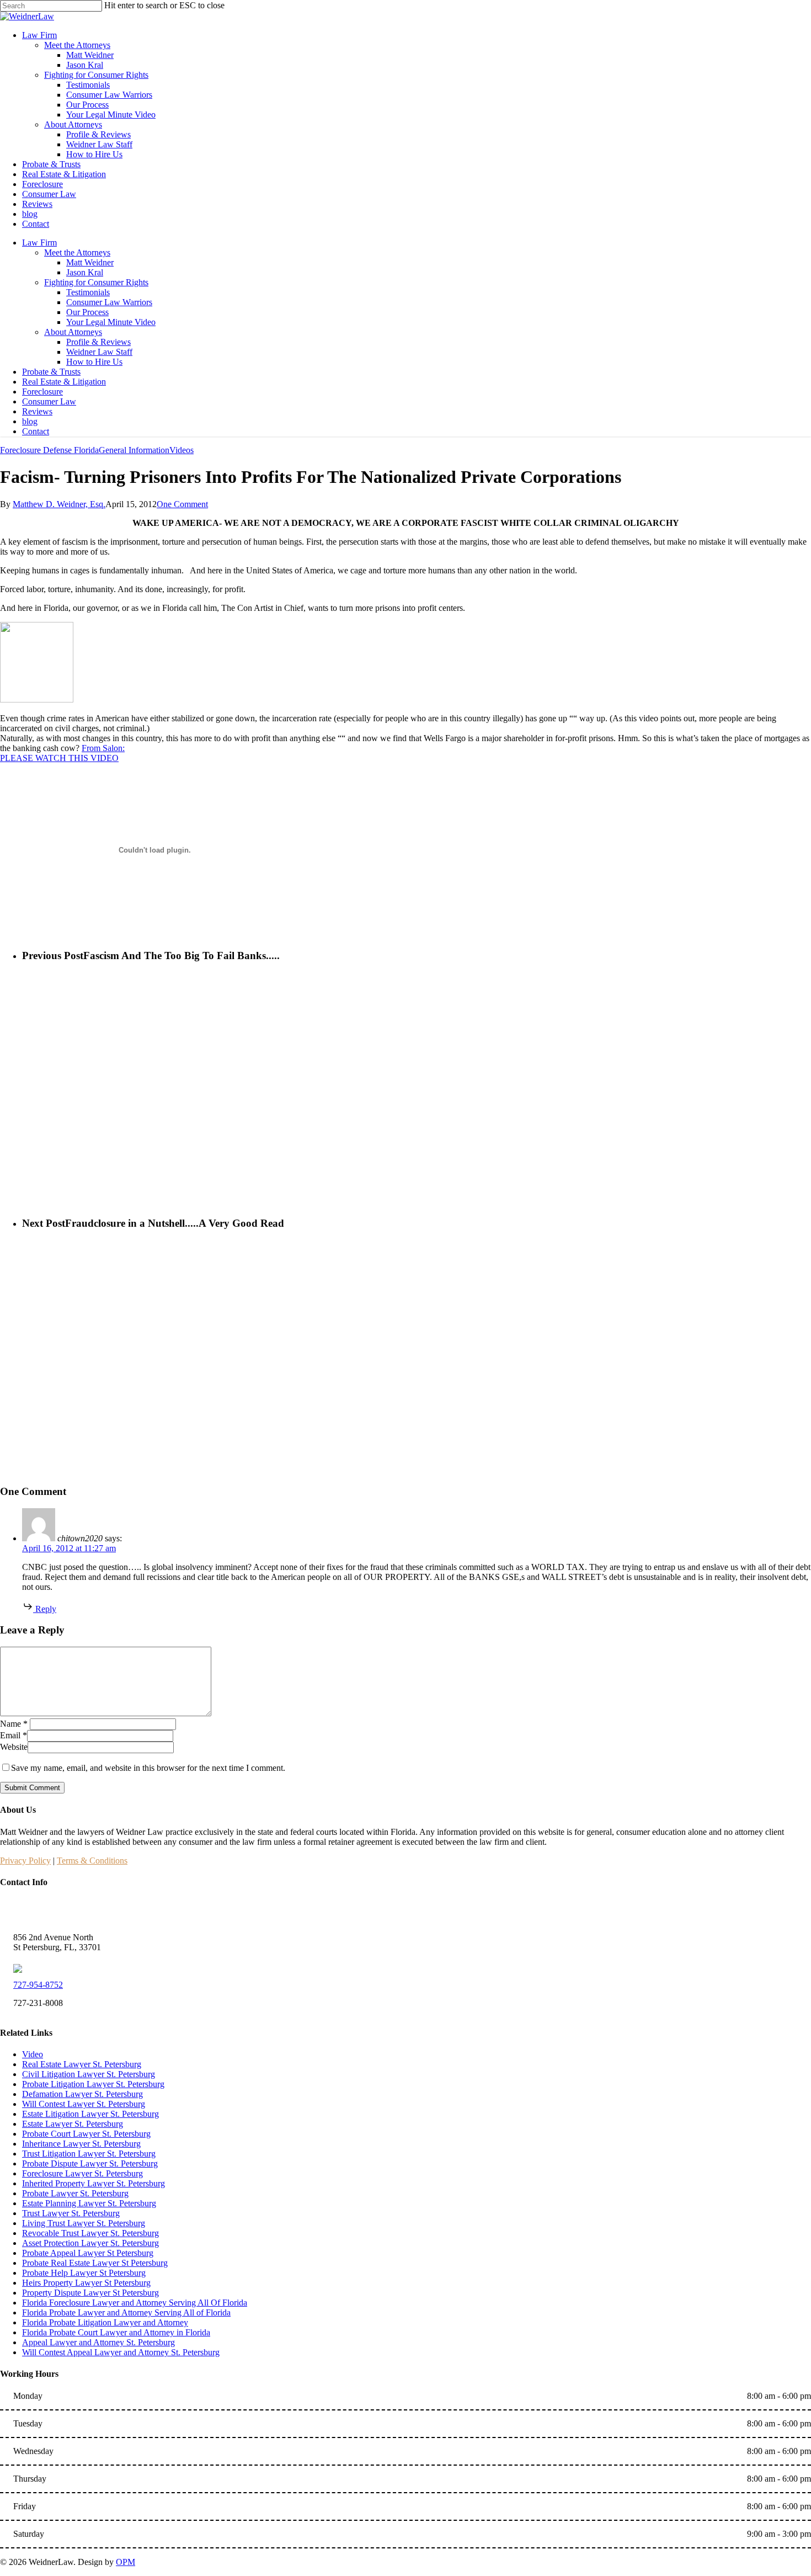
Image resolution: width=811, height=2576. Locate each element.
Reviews (37, 411)
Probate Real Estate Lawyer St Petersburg (95, 2263)
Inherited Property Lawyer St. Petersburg (94, 2183)
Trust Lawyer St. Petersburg (71, 2213)
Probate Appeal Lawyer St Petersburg (88, 2253)
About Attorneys (73, 332)
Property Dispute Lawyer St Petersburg (90, 2293)
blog (30, 421)
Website (14, 1747)
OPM (126, 2562)
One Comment (182, 504)
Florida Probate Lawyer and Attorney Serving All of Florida (126, 2312)
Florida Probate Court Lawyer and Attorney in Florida (116, 2332)
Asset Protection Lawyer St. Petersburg (90, 2243)
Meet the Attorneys (77, 252)
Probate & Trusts (51, 372)
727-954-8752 (38, 1985)
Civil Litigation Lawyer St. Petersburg (89, 2074)
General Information (134, 450)
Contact (36, 431)
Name (14, 1724)
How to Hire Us (94, 362)
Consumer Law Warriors (109, 302)
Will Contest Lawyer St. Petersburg (84, 2104)
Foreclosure (42, 392)
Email (14, 1735)
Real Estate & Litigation (64, 382)
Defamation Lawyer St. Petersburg (82, 2094)
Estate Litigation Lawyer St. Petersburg (90, 2114)
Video (33, 2054)
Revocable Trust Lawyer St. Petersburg (90, 2233)
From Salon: (103, 748)
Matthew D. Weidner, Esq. (59, 504)
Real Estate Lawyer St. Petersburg (82, 2064)
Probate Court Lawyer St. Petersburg (86, 2134)
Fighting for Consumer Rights (96, 282)
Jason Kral (85, 272)
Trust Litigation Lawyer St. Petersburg (89, 2154)
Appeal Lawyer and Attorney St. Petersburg (98, 2342)
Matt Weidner (90, 262)
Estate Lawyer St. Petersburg (73, 2124)
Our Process (87, 312)
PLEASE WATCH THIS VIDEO (59, 758)
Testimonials (88, 292)
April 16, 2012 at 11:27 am (69, 1548)
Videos (182, 450)
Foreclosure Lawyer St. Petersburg (82, 2173)
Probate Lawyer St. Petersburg (75, 2193)
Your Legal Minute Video (111, 322)
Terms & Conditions (92, 1861)
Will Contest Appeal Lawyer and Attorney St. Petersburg (121, 2352)
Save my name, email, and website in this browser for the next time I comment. (148, 1768)
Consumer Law (49, 401)
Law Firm (39, 243)
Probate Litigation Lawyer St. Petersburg (93, 2084)
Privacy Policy (25, 1861)
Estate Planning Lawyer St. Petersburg (89, 2203)
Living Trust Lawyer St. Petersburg (84, 2223)
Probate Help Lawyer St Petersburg (84, 2273)
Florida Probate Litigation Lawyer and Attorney (105, 2322)
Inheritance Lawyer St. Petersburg (81, 2144)
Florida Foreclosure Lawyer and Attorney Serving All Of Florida (135, 2303)
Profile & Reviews (98, 342)
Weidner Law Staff (99, 352)
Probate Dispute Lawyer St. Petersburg (90, 2163)
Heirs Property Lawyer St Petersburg (86, 2283)
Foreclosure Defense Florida (49, 450)
